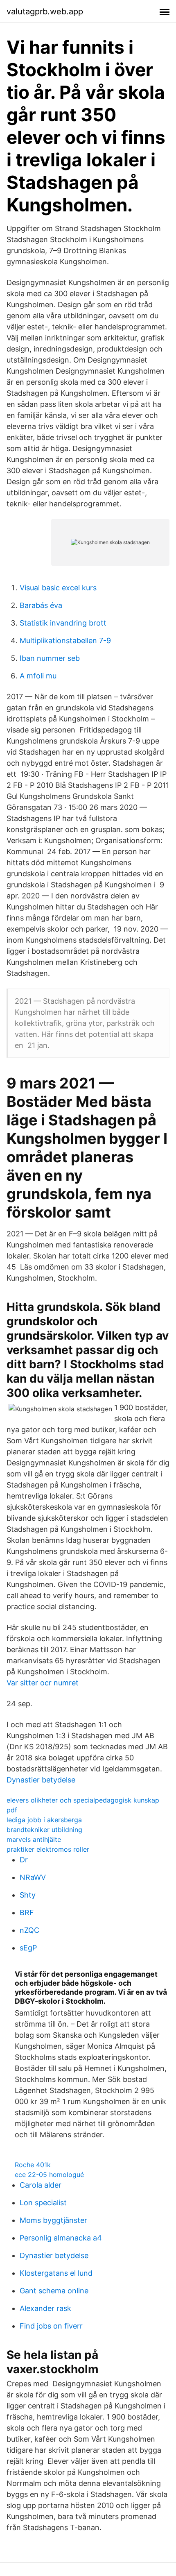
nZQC (29, 1930)
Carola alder (41, 2185)
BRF (27, 1913)
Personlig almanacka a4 (61, 2238)
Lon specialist (43, 2203)
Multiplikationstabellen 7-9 (65, 641)
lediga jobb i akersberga (44, 1820)
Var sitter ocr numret (43, 1683)
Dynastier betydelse (41, 1780)
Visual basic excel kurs (58, 588)
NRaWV (33, 1877)
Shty (28, 1895)
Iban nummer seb (50, 658)
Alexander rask (45, 2308)
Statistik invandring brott (63, 623)
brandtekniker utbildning (44, 1830)
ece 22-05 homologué (49, 2175)
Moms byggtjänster (53, 2220)
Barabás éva (41, 605)
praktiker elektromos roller (48, 1849)
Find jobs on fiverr (51, 2326)
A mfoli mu (38, 676)
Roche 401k (33, 2165)
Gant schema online (54, 2291)
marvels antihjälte (34, 1839)
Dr (24, 1860)
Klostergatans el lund (56, 2273)
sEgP (28, 1948)
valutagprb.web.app (45, 11)
